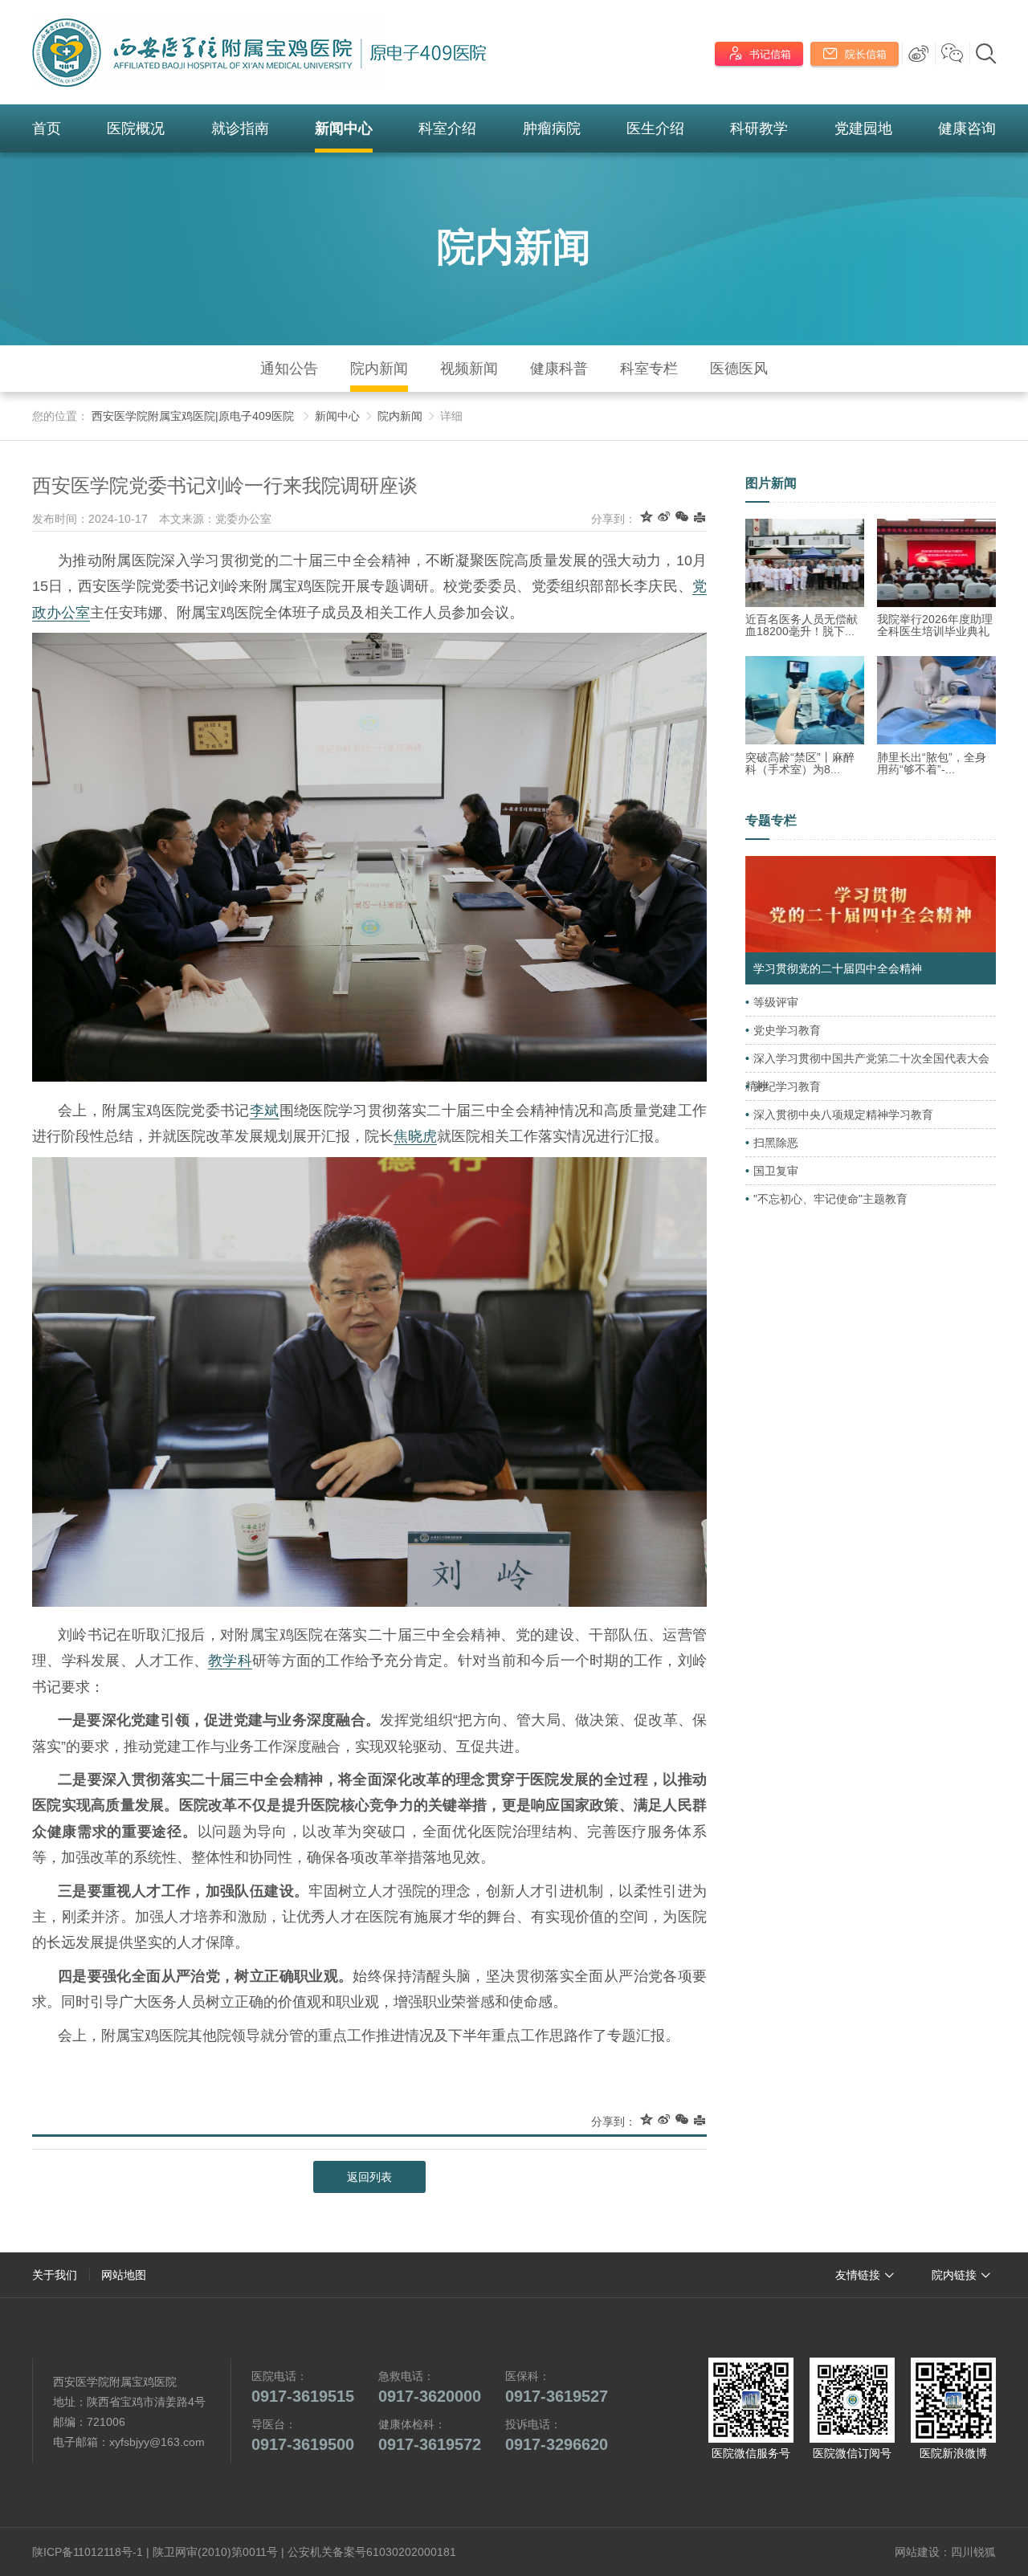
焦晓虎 (415, 1136)
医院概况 (136, 128)
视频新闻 (469, 369)
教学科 (230, 1661)
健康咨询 (967, 128)
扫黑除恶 (776, 1143)
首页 (47, 128)
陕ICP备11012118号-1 (88, 2552)
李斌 (265, 1111)
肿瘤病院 (552, 128)
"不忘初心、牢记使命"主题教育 (830, 1199)
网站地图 (124, 2275)
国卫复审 (776, 1171)
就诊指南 (240, 128)
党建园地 (863, 128)
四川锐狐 (973, 2552)
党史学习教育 (787, 1030)
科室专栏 (649, 369)
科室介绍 (447, 128)
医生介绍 (655, 128)
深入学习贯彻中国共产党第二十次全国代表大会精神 (867, 1072)
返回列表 (369, 2177)
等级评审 (776, 1002)
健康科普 (559, 369)
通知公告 (289, 369)
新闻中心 (344, 128)
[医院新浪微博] (953, 2400)
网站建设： (923, 2552)
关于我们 (55, 2275)
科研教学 (759, 128)
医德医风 (739, 369)
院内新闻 (514, 247)
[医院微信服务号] (751, 2400)
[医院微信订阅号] (852, 2400)
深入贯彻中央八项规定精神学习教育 (843, 1115)
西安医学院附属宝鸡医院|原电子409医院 (193, 416)
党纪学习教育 (787, 1086)
